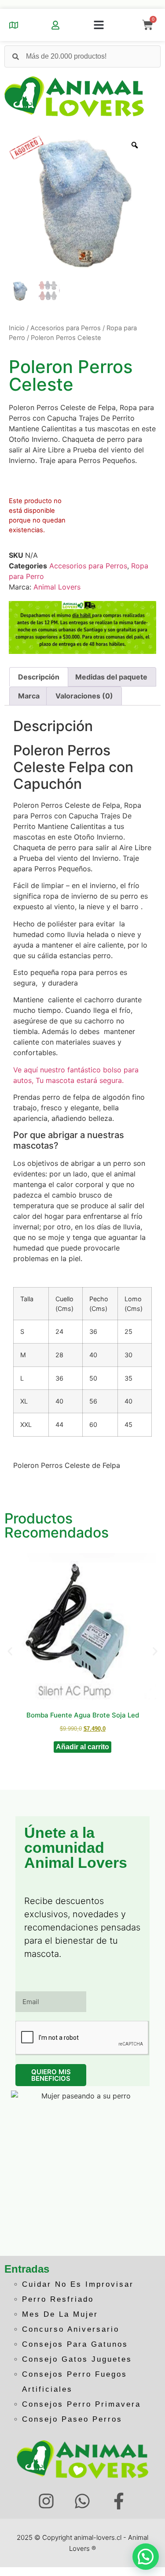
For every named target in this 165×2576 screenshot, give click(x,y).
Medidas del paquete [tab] (111, 677)
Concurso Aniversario (71, 2329)
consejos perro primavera (81, 2404)
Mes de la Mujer (60, 2314)
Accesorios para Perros (66, 328)
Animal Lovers (57, 587)
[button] (99, 25)
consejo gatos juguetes (77, 2359)
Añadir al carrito (82, 1747)
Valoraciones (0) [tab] (84, 696)
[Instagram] (46, 2501)
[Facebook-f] (119, 2501)
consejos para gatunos (75, 2344)
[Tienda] (14, 25)
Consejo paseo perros (72, 2419)
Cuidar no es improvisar (78, 2284)
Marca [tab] (29, 696)
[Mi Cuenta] (55, 25)
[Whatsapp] (82, 2501)
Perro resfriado (58, 2299)
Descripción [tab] (39, 677)
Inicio (17, 328)
